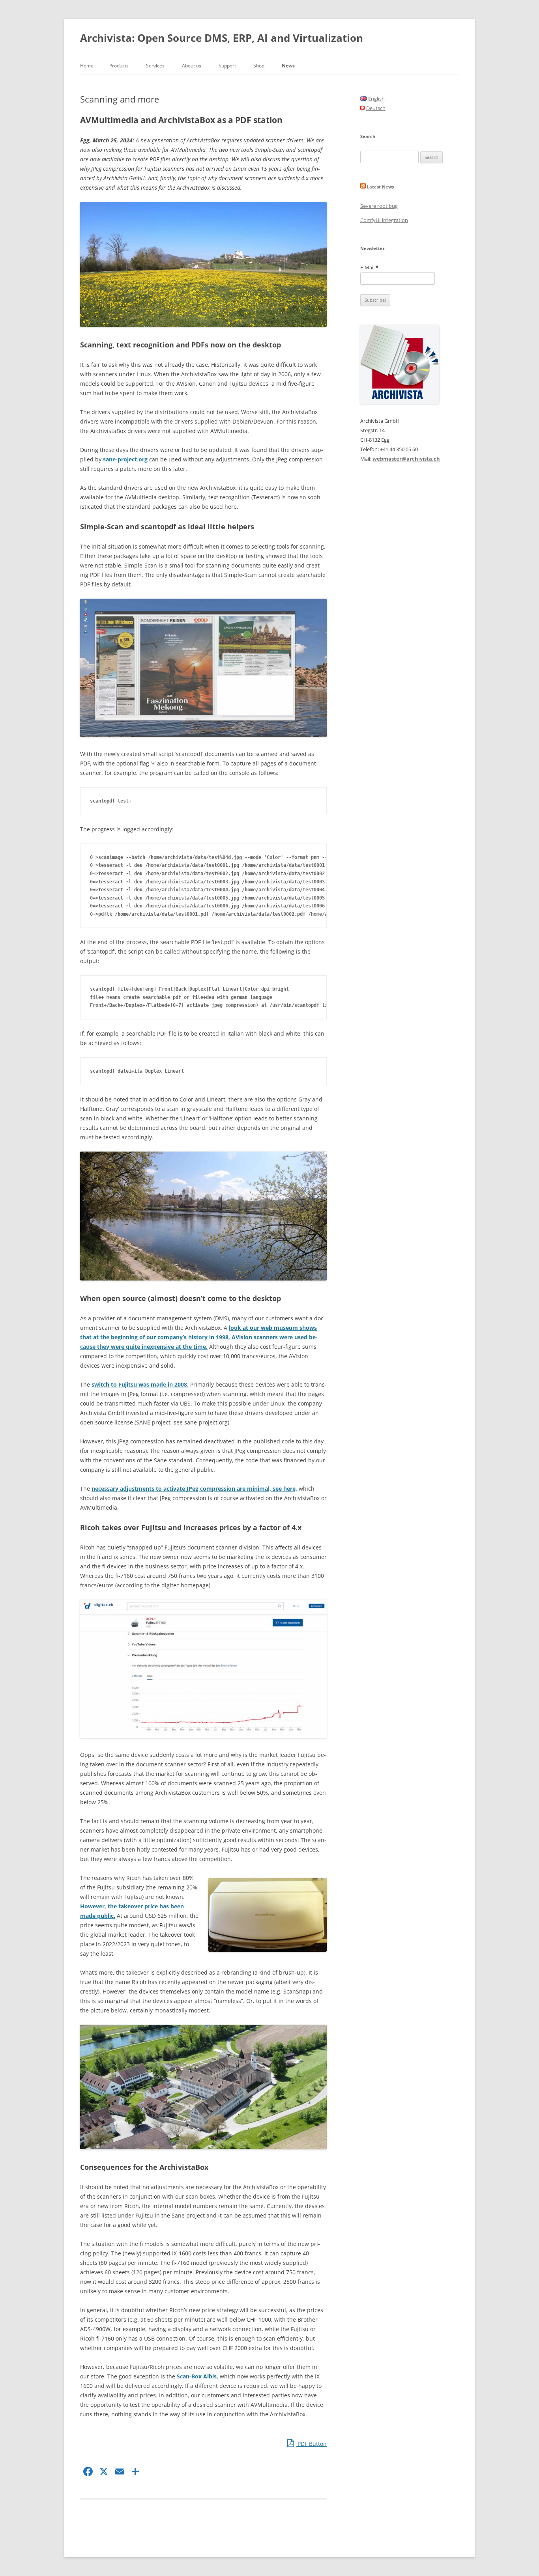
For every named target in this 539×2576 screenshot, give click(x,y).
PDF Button (311, 2444)
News (288, 66)
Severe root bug (379, 206)
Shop (259, 66)
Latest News (380, 187)
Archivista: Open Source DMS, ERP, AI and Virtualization (222, 38)
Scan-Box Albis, (197, 2376)
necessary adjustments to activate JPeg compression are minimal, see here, (194, 1489)
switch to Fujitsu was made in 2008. (140, 1384)
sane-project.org (125, 459)
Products (119, 66)
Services (155, 66)
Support (227, 66)
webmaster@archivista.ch (406, 459)
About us (192, 66)
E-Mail (369, 267)
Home (87, 66)
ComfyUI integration (384, 220)
